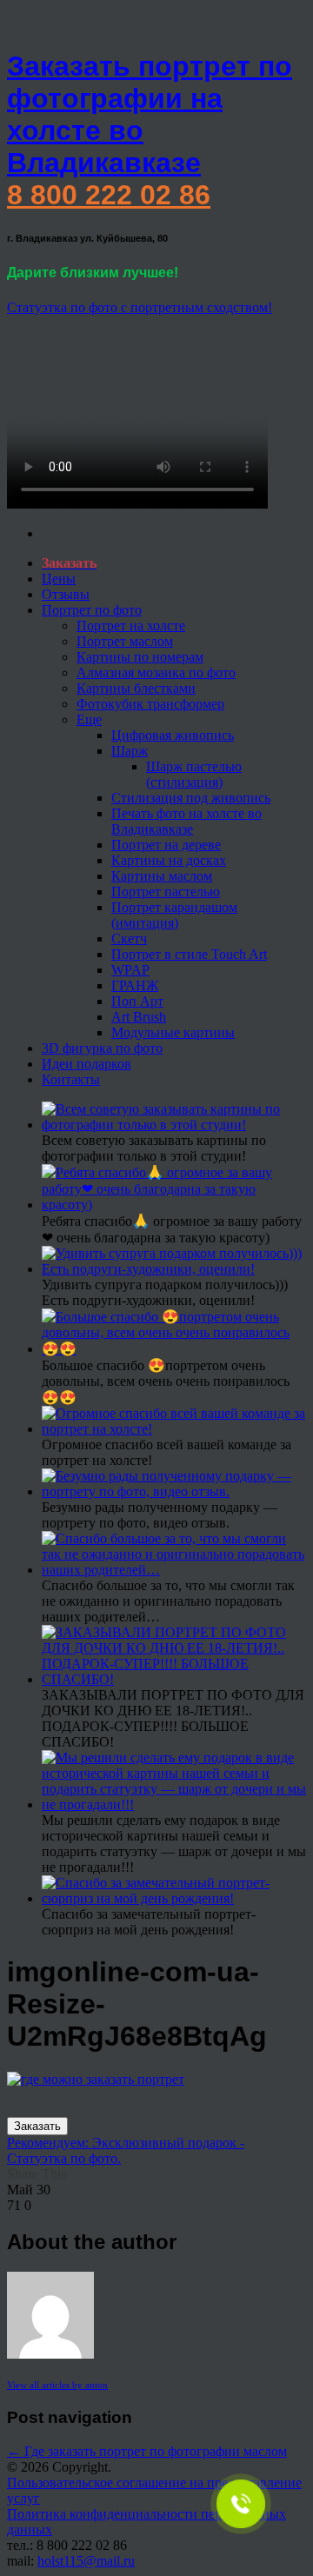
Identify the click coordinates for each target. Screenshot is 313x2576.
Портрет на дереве (166, 845)
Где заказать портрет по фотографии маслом (147, 2451)
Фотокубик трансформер (150, 704)
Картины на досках (169, 860)
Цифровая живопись (173, 735)
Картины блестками (136, 688)
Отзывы (66, 594)
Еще (89, 719)
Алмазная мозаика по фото (156, 672)
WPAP (130, 970)
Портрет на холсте (131, 626)
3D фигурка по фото (102, 1048)
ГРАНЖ (135, 985)
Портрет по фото (92, 610)
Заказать (37, 2126)
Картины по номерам (140, 657)
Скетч (129, 939)
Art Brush (139, 1017)
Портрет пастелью (166, 892)
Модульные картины (173, 1032)
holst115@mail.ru (86, 2561)
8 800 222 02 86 (109, 195)
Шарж (130, 751)
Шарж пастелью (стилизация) (194, 774)
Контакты (71, 1079)
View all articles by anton (57, 2385)
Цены (59, 579)
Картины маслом (162, 876)
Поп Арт (137, 1001)
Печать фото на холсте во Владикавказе (186, 821)
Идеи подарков (87, 1064)
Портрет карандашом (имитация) (174, 915)
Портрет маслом (125, 641)
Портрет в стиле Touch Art (189, 954)
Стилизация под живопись (191, 798)
